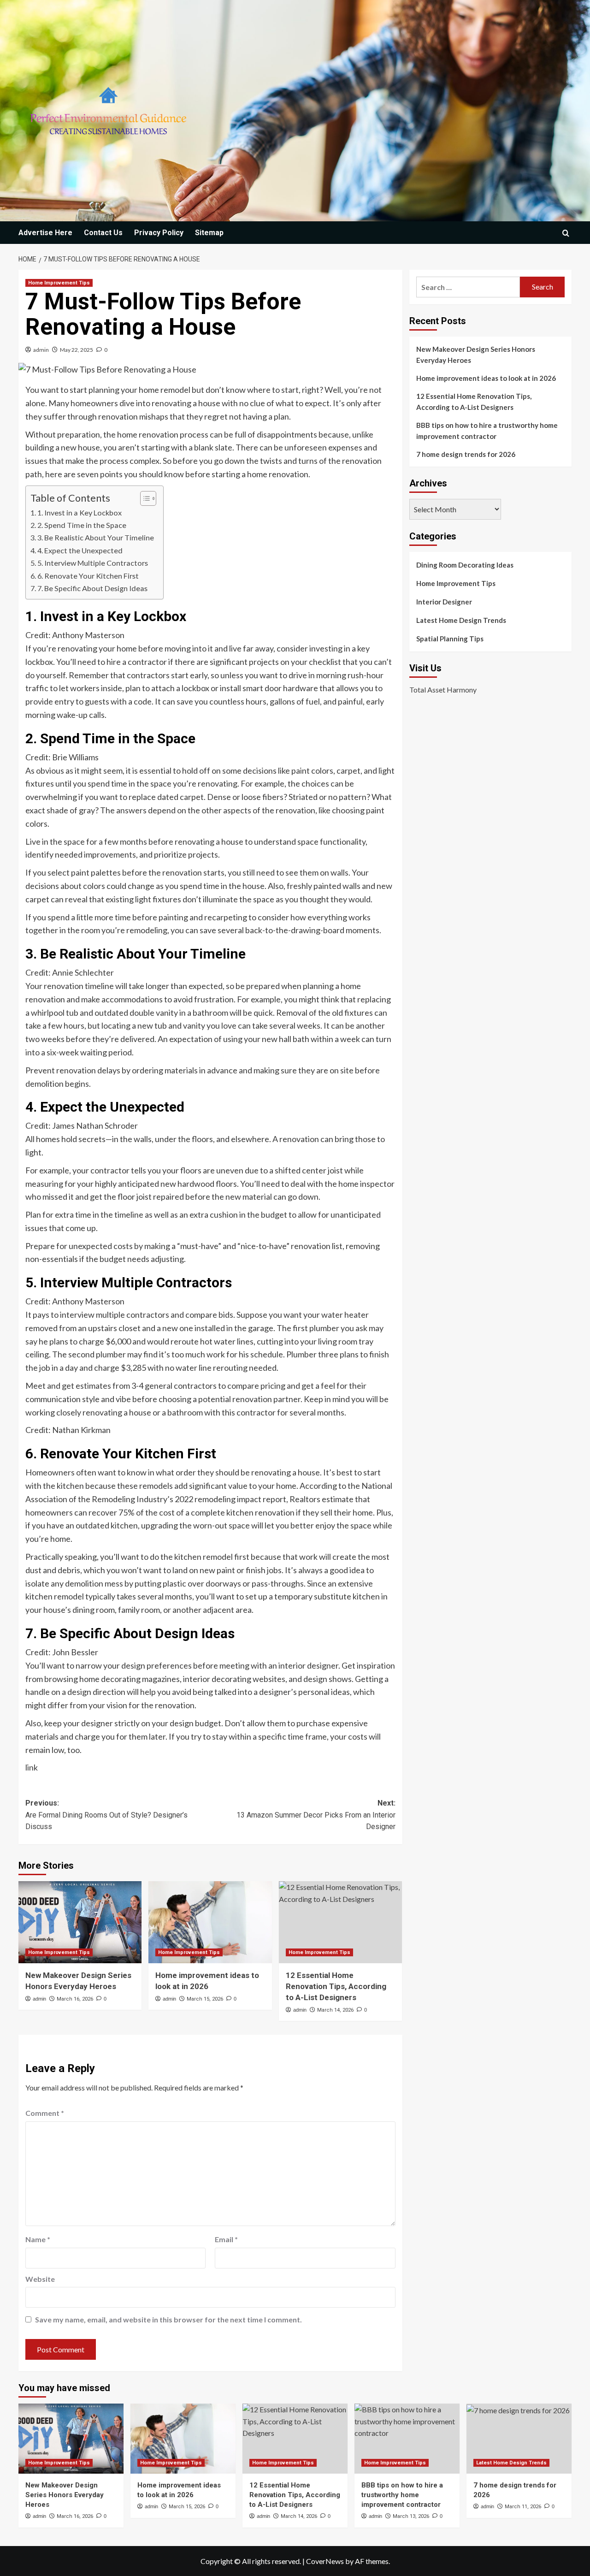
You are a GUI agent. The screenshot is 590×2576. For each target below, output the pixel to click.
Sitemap (209, 233)
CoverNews (325, 2561)
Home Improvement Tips (59, 283)
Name (38, 2239)
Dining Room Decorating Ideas (465, 565)
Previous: (106, 1815)
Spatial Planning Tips (450, 639)
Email (226, 2239)
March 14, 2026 (335, 2010)
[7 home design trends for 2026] (519, 2439)
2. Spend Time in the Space (82, 525)
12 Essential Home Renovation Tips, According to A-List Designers (336, 1986)
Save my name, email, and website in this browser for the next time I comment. (168, 2319)
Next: (316, 1815)
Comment (45, 2113)
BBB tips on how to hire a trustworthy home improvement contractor (487, 431)
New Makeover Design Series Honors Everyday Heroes (476, 355)
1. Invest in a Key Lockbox (80, 512)
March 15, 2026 (205, 1999)
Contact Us (103, 233)
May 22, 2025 (77, 350)
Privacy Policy (159, 233)
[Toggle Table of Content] (144, 498)
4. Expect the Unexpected (80, 550)
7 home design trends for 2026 (466, 454)
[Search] (566, 233)
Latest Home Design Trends (461, 620)
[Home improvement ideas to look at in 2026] (210, 1922)
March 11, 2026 (523, 2507)
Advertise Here (45, 233)
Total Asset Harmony (443, 689)
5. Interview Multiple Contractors (93, 563)
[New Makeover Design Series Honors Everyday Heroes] (80, 1922)
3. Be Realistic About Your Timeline (96, 537)
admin (41, 350)
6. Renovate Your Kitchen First (88, 576)
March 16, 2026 (75, 1999)
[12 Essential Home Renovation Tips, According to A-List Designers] (340, 1922)
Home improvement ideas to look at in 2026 (486, 378)
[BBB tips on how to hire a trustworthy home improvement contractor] (407, 2439)
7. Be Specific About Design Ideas (92, 588)
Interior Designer (444, 602)
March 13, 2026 (411, 2516)
